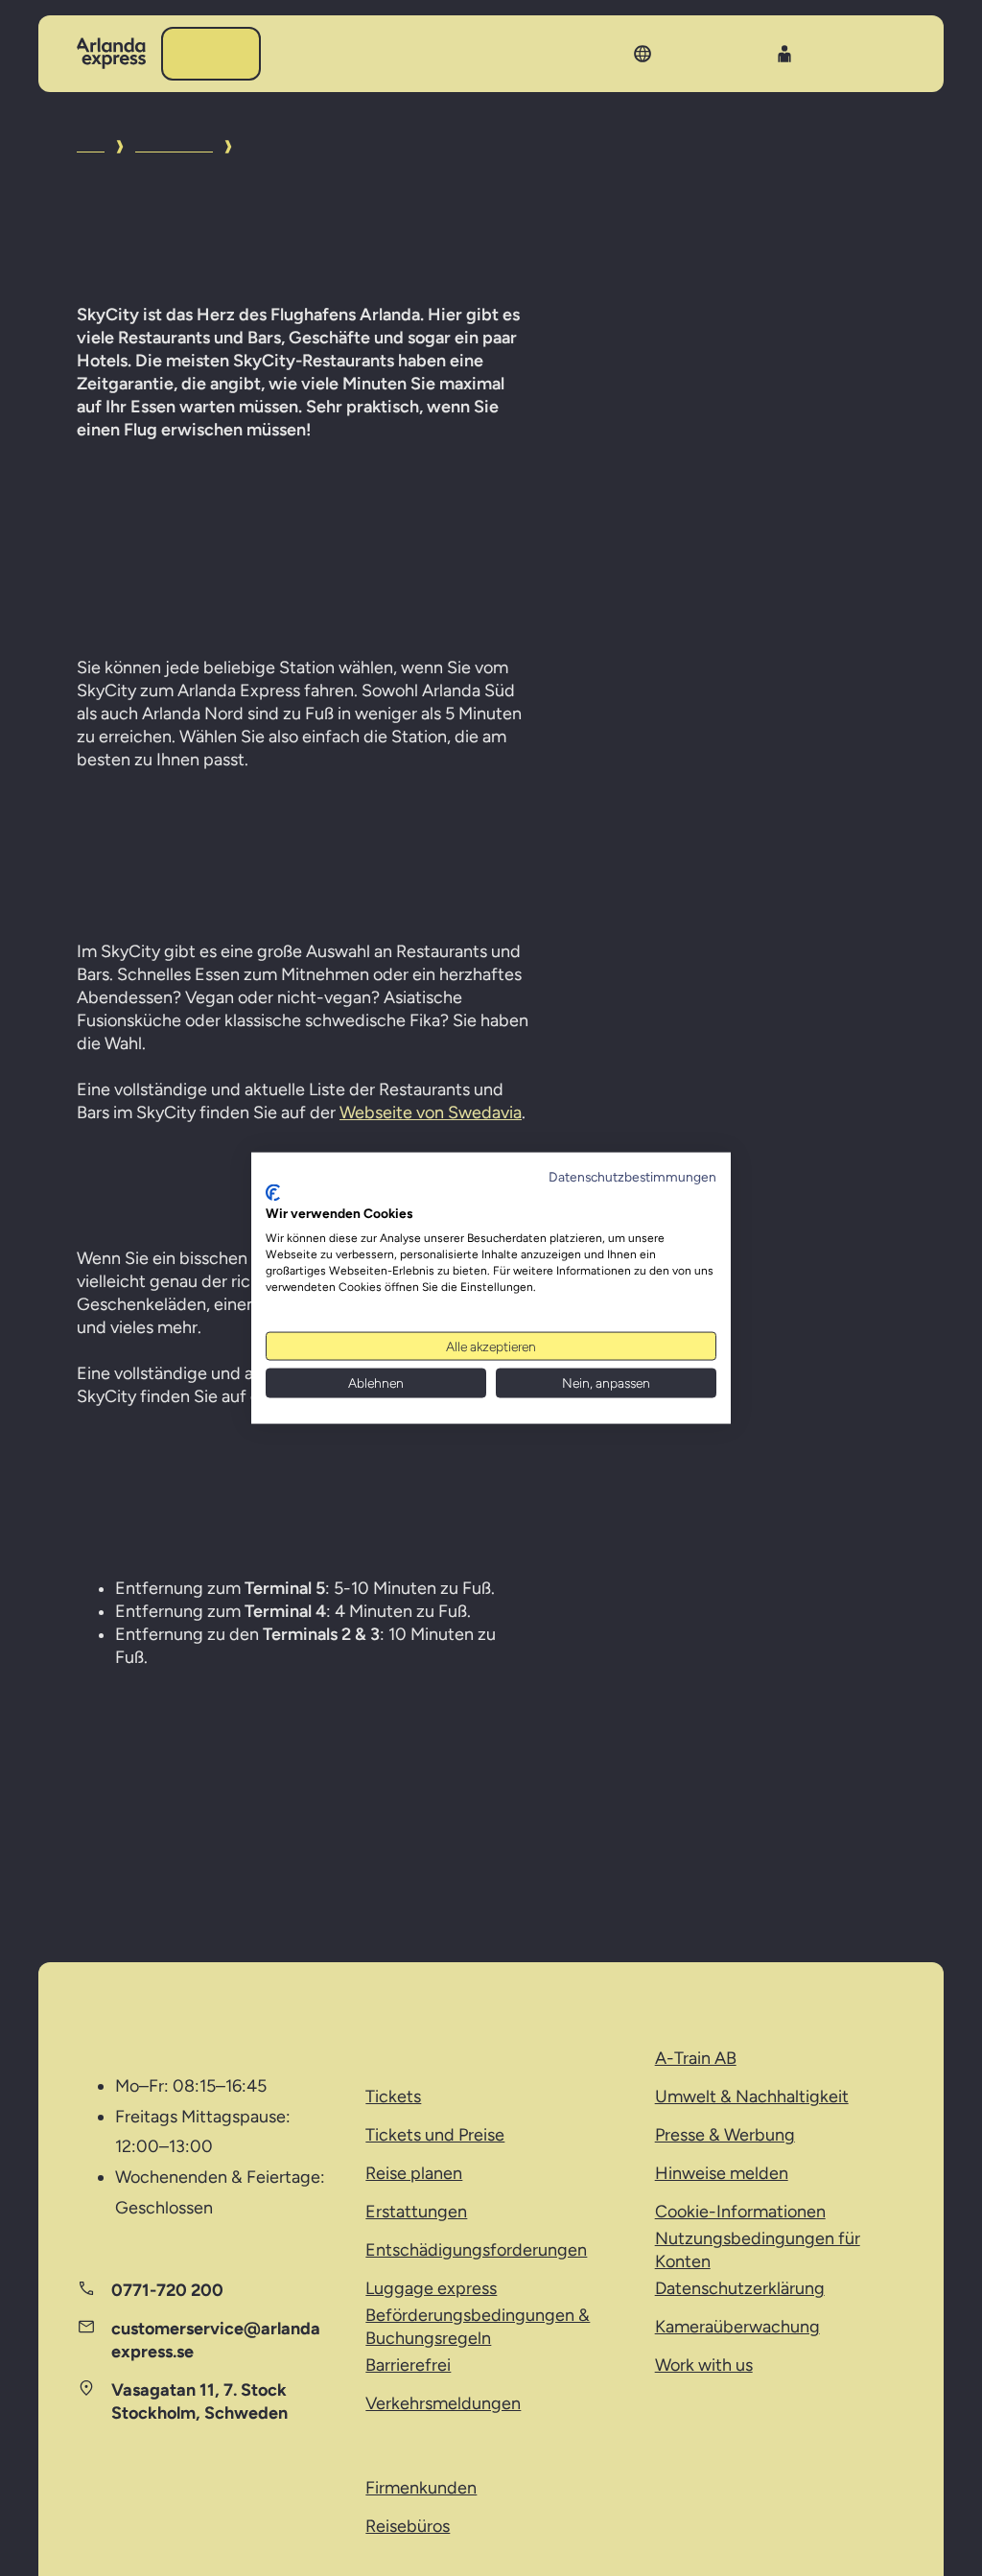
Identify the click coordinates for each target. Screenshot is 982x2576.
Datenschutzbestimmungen (632, 1177)
